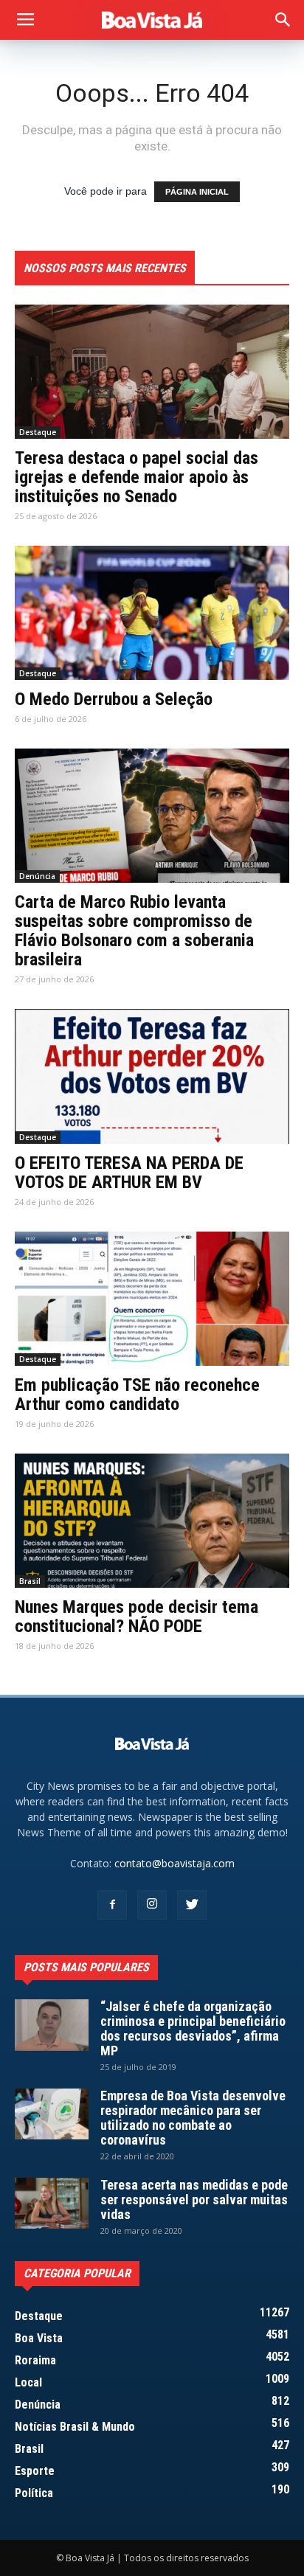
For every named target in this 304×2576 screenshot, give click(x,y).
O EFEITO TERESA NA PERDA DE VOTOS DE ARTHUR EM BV (129, 1173)
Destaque (38, 432)
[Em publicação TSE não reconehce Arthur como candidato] (152, 1299)
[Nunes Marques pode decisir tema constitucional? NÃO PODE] (152, 1521)
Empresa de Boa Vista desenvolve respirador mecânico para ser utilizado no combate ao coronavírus (193, 2118)
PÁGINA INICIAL (197, 192)
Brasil (30, 1581)
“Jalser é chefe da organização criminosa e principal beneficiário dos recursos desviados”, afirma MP (193, 2028)
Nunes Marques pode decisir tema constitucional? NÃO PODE (137, 1617)
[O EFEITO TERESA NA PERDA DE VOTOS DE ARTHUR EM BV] (152, 1076)
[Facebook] (112, 1905)
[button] (283, 20)
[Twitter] (192, 1905)
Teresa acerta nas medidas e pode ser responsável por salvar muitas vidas (194, 2200)
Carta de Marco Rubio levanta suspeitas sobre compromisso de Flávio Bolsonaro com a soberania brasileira (134, 931)
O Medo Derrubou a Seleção (114, 699)
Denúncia (37, 876)
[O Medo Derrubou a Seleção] (152, 613)
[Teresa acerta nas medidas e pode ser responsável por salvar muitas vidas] (52, 2203)
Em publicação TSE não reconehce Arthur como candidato (137, 1395)
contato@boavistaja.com (175, 1863)
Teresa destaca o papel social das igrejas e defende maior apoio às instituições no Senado (137, 477)
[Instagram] (152, 1905)
